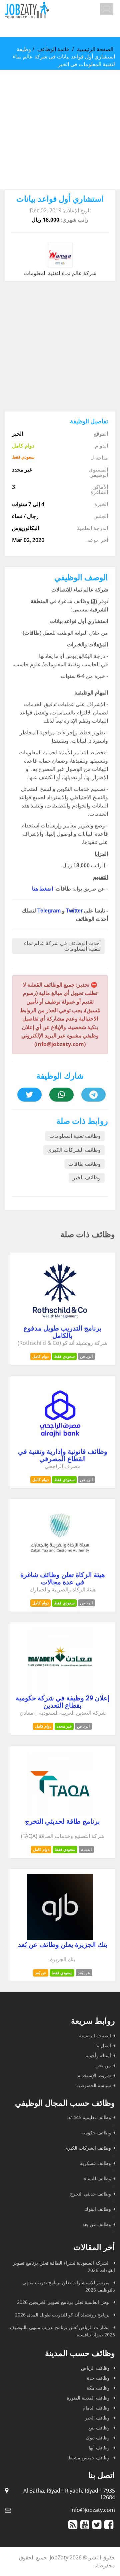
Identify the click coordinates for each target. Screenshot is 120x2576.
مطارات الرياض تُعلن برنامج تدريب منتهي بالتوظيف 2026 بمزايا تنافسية (62, 2331)
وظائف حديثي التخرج (90, 2194)
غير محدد (64, 1726)
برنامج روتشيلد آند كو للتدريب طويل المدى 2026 (63, 2315)
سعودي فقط (64, 1356)
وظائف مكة (99, 2388)
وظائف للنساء (97, 2178)
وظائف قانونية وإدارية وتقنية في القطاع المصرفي (63, 1455)
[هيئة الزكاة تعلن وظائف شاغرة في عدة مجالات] (60, 1568)
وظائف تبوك (98, 2438)
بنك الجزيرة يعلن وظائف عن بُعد (63, 1945)
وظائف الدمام (97, 2408)
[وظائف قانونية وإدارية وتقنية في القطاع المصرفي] (60, 1445)
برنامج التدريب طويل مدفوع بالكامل (63, 1332)
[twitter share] (30, 1095)
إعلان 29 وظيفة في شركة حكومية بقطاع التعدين (63, 1702)
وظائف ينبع (100, 2428)
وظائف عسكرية (95, 2163)
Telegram (49, 911)
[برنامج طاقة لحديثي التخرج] (60, 1815)
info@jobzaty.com (93, 2510)
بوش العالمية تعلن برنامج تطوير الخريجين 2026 (64, 2302)
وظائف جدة (99, 2378)
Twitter (74, 911)
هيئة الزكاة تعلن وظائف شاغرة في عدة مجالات (63, 1578)
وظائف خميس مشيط (89, 2458)
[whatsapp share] (62, 1095)
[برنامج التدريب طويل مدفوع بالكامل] (60, 1322)
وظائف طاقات (84, 1164)
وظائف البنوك (98, 2209)
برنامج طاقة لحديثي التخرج (62, 1821)
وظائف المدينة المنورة (89, 2398)
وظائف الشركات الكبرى (74, 1150)
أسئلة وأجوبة (98, 2055)
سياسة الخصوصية (94, 2085)
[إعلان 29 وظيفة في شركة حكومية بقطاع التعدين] (60, 1692)
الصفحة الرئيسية (95, 49)
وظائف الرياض (96, 2368)
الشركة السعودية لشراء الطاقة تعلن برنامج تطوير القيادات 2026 (64, 2266)
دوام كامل (40, 1356)
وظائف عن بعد (97, 2224)
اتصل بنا (103, 2045)
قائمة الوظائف (53, 49)
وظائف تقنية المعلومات (75, 1136)
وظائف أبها (100, 2448)
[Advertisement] (60, 130)
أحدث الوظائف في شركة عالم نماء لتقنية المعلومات (62, 946)
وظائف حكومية (96, 2133)
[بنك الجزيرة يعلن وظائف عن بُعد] (60, 1938)
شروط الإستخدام (94, 2075)
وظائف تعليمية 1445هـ (89, 2117)
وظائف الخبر (87, 1178)
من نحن (103, 2065)
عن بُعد (41, 1973)
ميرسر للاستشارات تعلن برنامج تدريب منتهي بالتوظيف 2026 (69, 2286)
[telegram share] (94, 1095)
